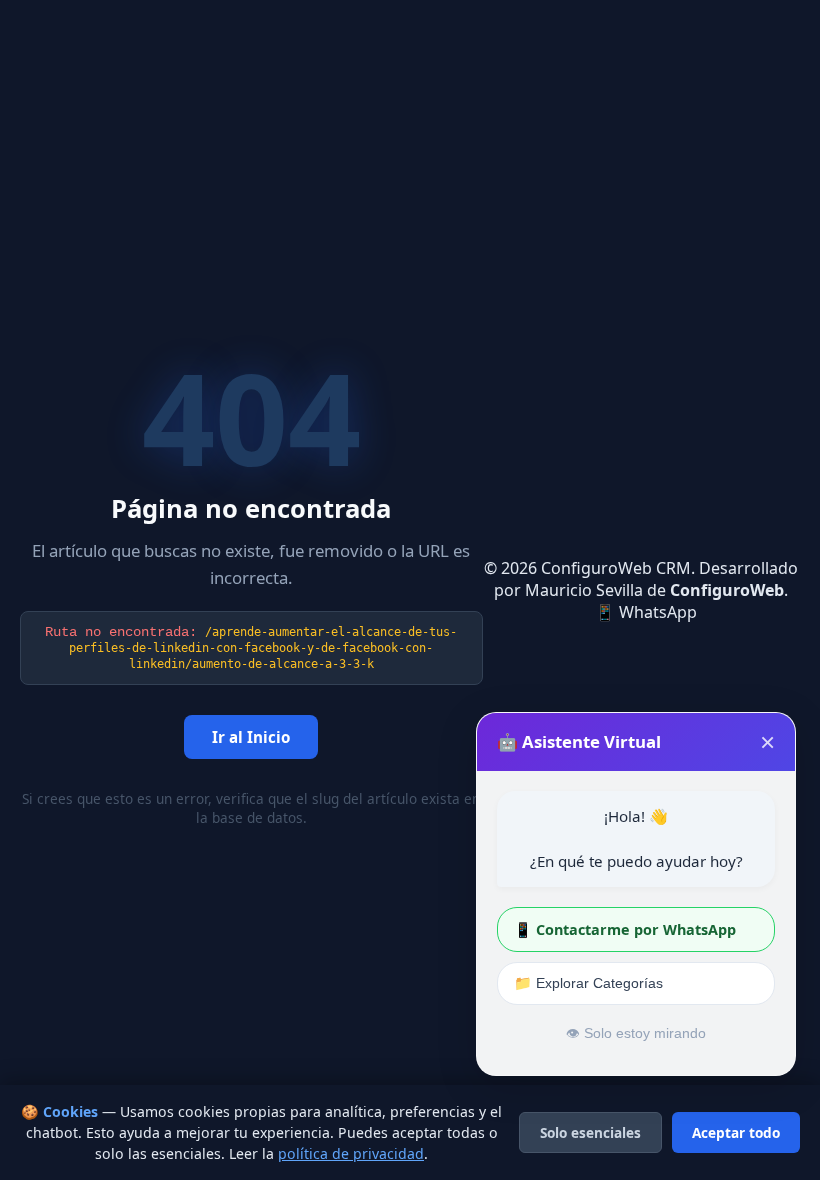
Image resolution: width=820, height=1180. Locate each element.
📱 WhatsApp (646, 612)
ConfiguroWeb (727, 590)
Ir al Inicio (251, 737)
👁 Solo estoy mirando (636, 1033)
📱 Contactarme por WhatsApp (625, 929)
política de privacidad (351, 1153)
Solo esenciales (590, 1132)
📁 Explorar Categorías (588, 983)
